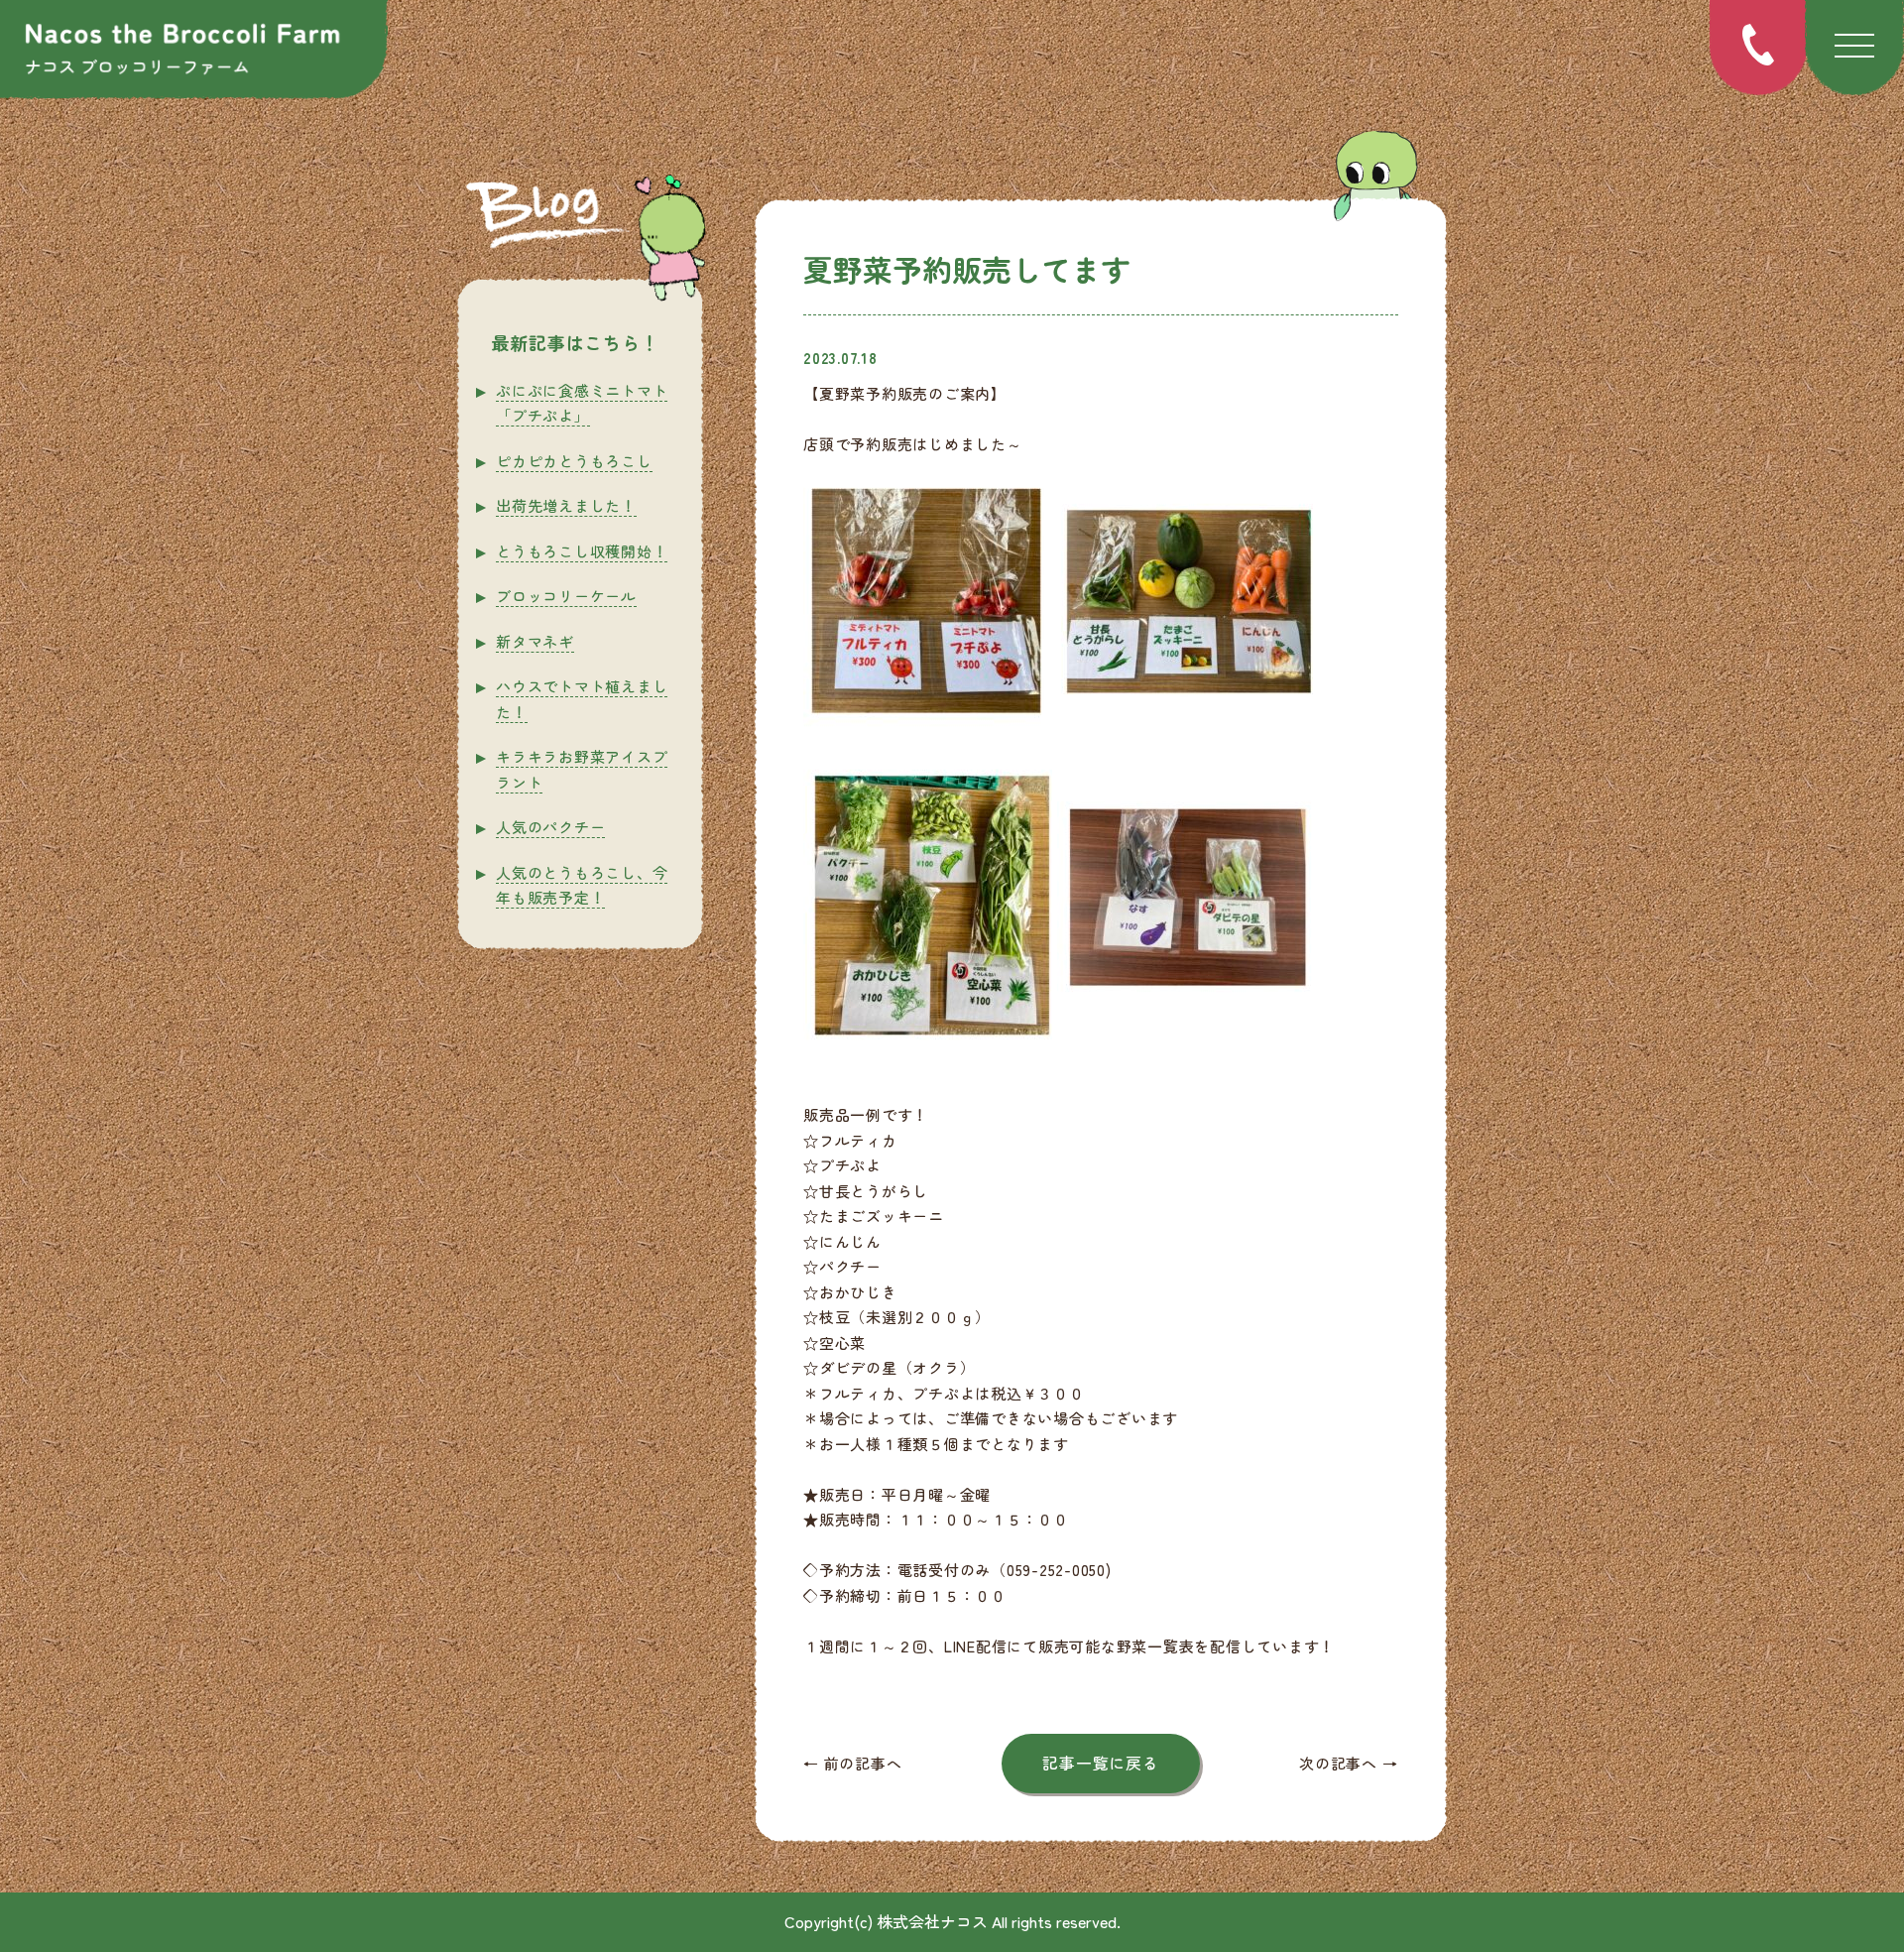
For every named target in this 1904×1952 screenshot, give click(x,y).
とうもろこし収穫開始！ (582, 551)
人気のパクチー (550, 827)
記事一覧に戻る (1100, 1763)
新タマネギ (535, 641)
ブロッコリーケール (566, 596)
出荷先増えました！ (566, 505)
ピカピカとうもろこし (574, 461)
